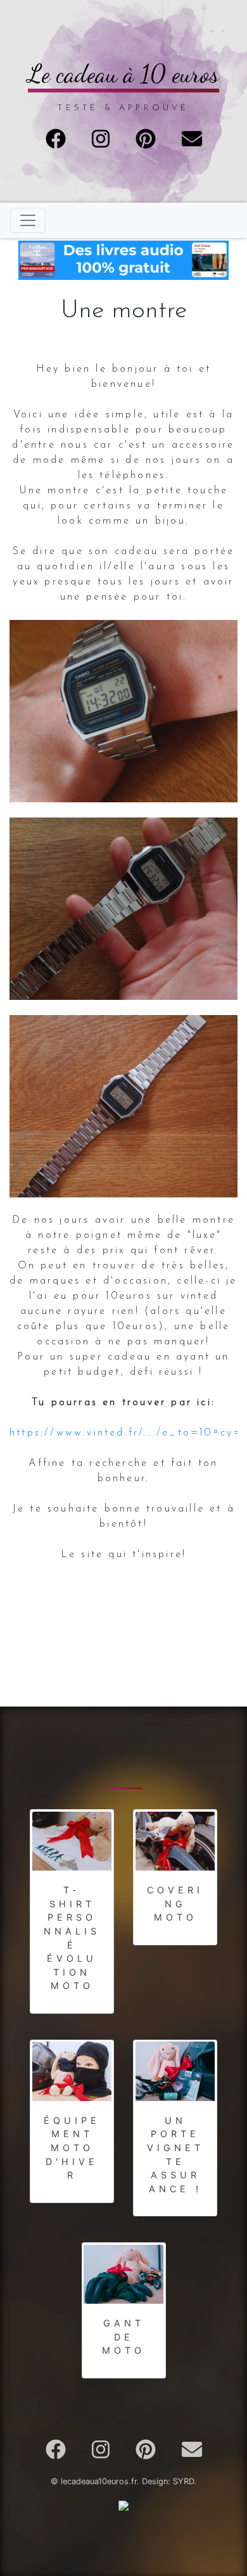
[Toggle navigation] (28, 220)
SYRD (183, 2481)
